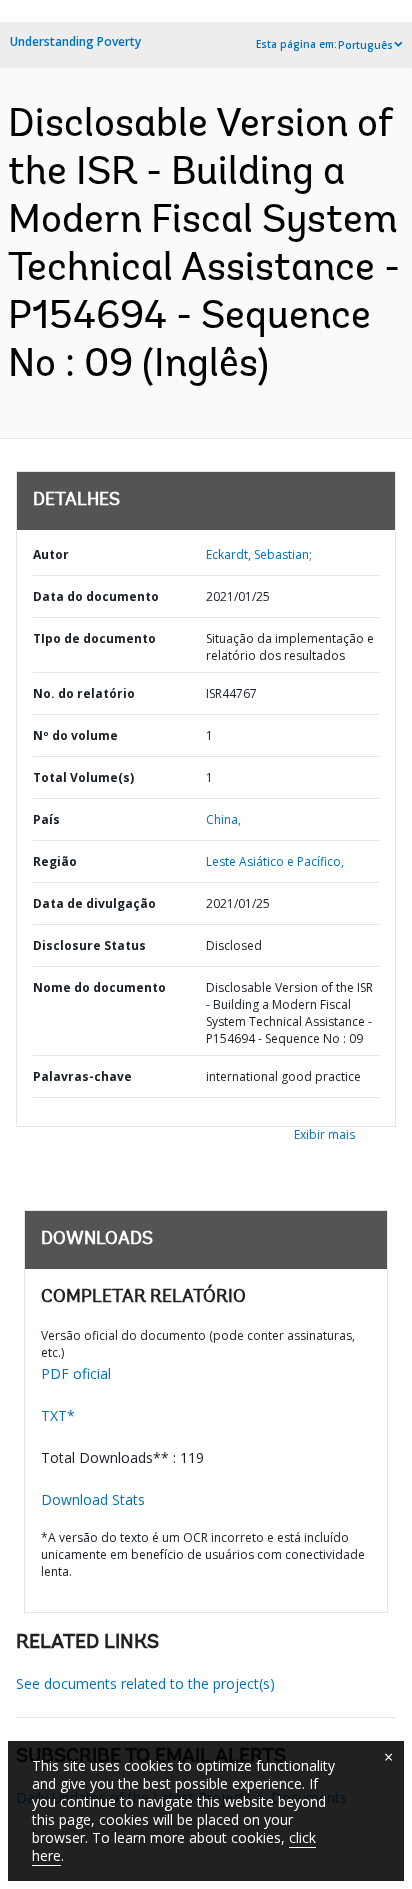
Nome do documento (99, 987)
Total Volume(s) (83, 777)
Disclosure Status (89, 945)
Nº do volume (75, 735)
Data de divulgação (94, 903)
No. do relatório (84, 693)
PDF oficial (76, 1373)
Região (55, 861)
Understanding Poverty (75, 41)
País (46, 819)
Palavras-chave (82, 1076)
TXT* (58, 1415)
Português (365, 45)
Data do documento (96, 596)
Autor (51, 554)
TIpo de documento (94, 638)
